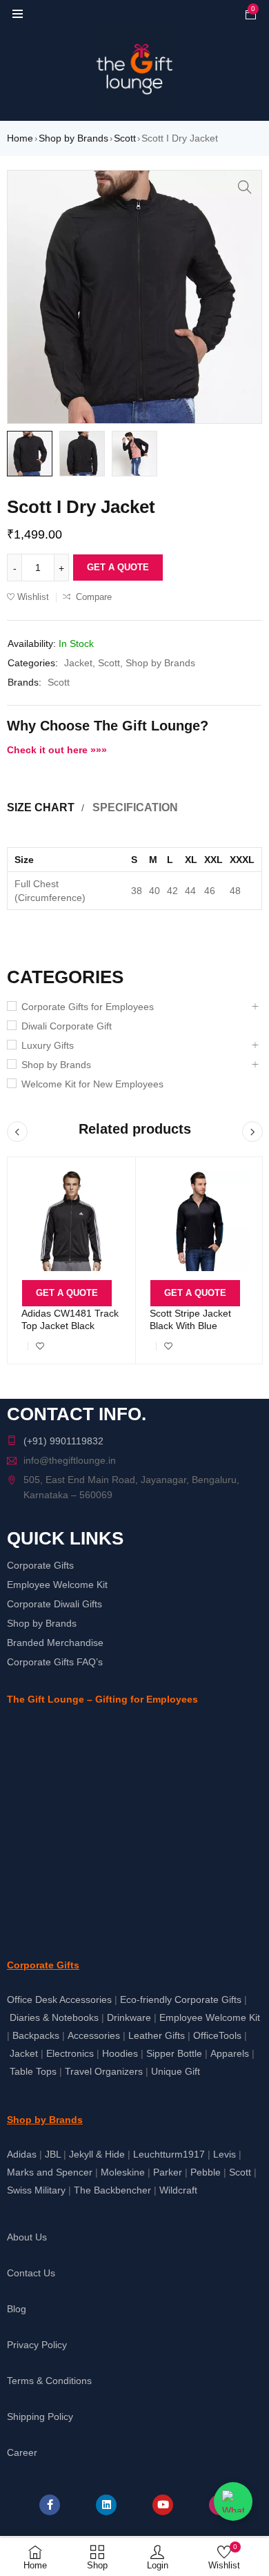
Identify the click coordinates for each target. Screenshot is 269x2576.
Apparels (230, 2053)
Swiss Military (36, 2190)
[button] (245, 187)
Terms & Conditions (49, 2381)
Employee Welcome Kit (57, 1585)
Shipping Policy (40, 2417)
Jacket (78, 663)
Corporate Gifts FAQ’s (55, 1662)
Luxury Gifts (48, 1045)
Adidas (22, 2154)
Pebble (206, 2172)
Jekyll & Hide (97, 2154)
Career (22, 2452)
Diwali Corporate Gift (67, 1026)
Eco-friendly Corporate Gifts (181, 1999)
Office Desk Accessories (59, 1999)
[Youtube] (163, 2505)
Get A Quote (118, 567)
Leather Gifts (157, 2035)
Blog (17, 2309)
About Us (27, 2237)
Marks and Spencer (50, 2172)
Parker (168, 2172)
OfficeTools (217, 2035)
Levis (225, 2154)
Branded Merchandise (55, 1643)
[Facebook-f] (50, 2505)
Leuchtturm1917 (169, 2154)
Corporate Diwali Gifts (54, 1604)
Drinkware (129, 2017)
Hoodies (120, 2053)
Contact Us (31, 2273)
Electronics (70, 2053)
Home (20, 138)
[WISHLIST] (40, 1346)
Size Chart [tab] (41, 807)
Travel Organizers (104, 2071)
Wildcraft (178, 2190)
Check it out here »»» (57, 750)
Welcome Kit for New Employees (92, 1084)
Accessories (94, 2035)
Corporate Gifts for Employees (88, 1007)
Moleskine (123, 2172)
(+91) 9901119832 (63, 1441)
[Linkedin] (106, 2505)
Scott (125, 138)
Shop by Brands (73, 138)
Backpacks (36, 2035)
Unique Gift (176, 2071)
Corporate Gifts (40, 1565)
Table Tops (33, 2071)
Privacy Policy (37, 2345)
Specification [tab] (135, 807)
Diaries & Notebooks (54, 2017)
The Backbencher (112, 2190)
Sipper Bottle (174, 2053)
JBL (53, 2154)
